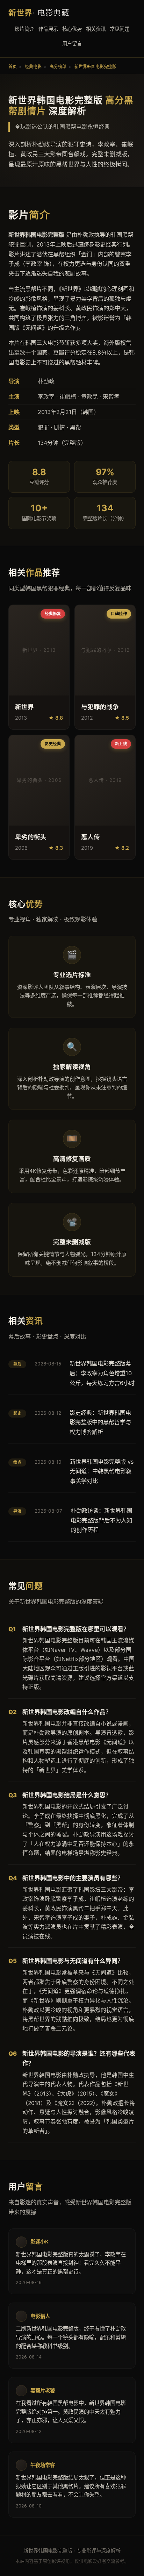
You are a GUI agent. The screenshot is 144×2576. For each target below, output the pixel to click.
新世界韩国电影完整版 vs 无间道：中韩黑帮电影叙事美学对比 (102, 1471)
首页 (13, 67)
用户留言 (72, 44)
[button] (39, 667)
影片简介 (24, 29)
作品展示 (48, 29)
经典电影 (33, 67)
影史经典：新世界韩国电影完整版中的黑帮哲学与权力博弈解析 (100, 1422)
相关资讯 (96, 29)
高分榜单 (58, 67)
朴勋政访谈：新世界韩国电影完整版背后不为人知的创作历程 (101, 1520)
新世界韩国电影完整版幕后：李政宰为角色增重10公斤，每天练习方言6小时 (102, 1373)
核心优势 (72, 29)
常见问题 (120, 29)
